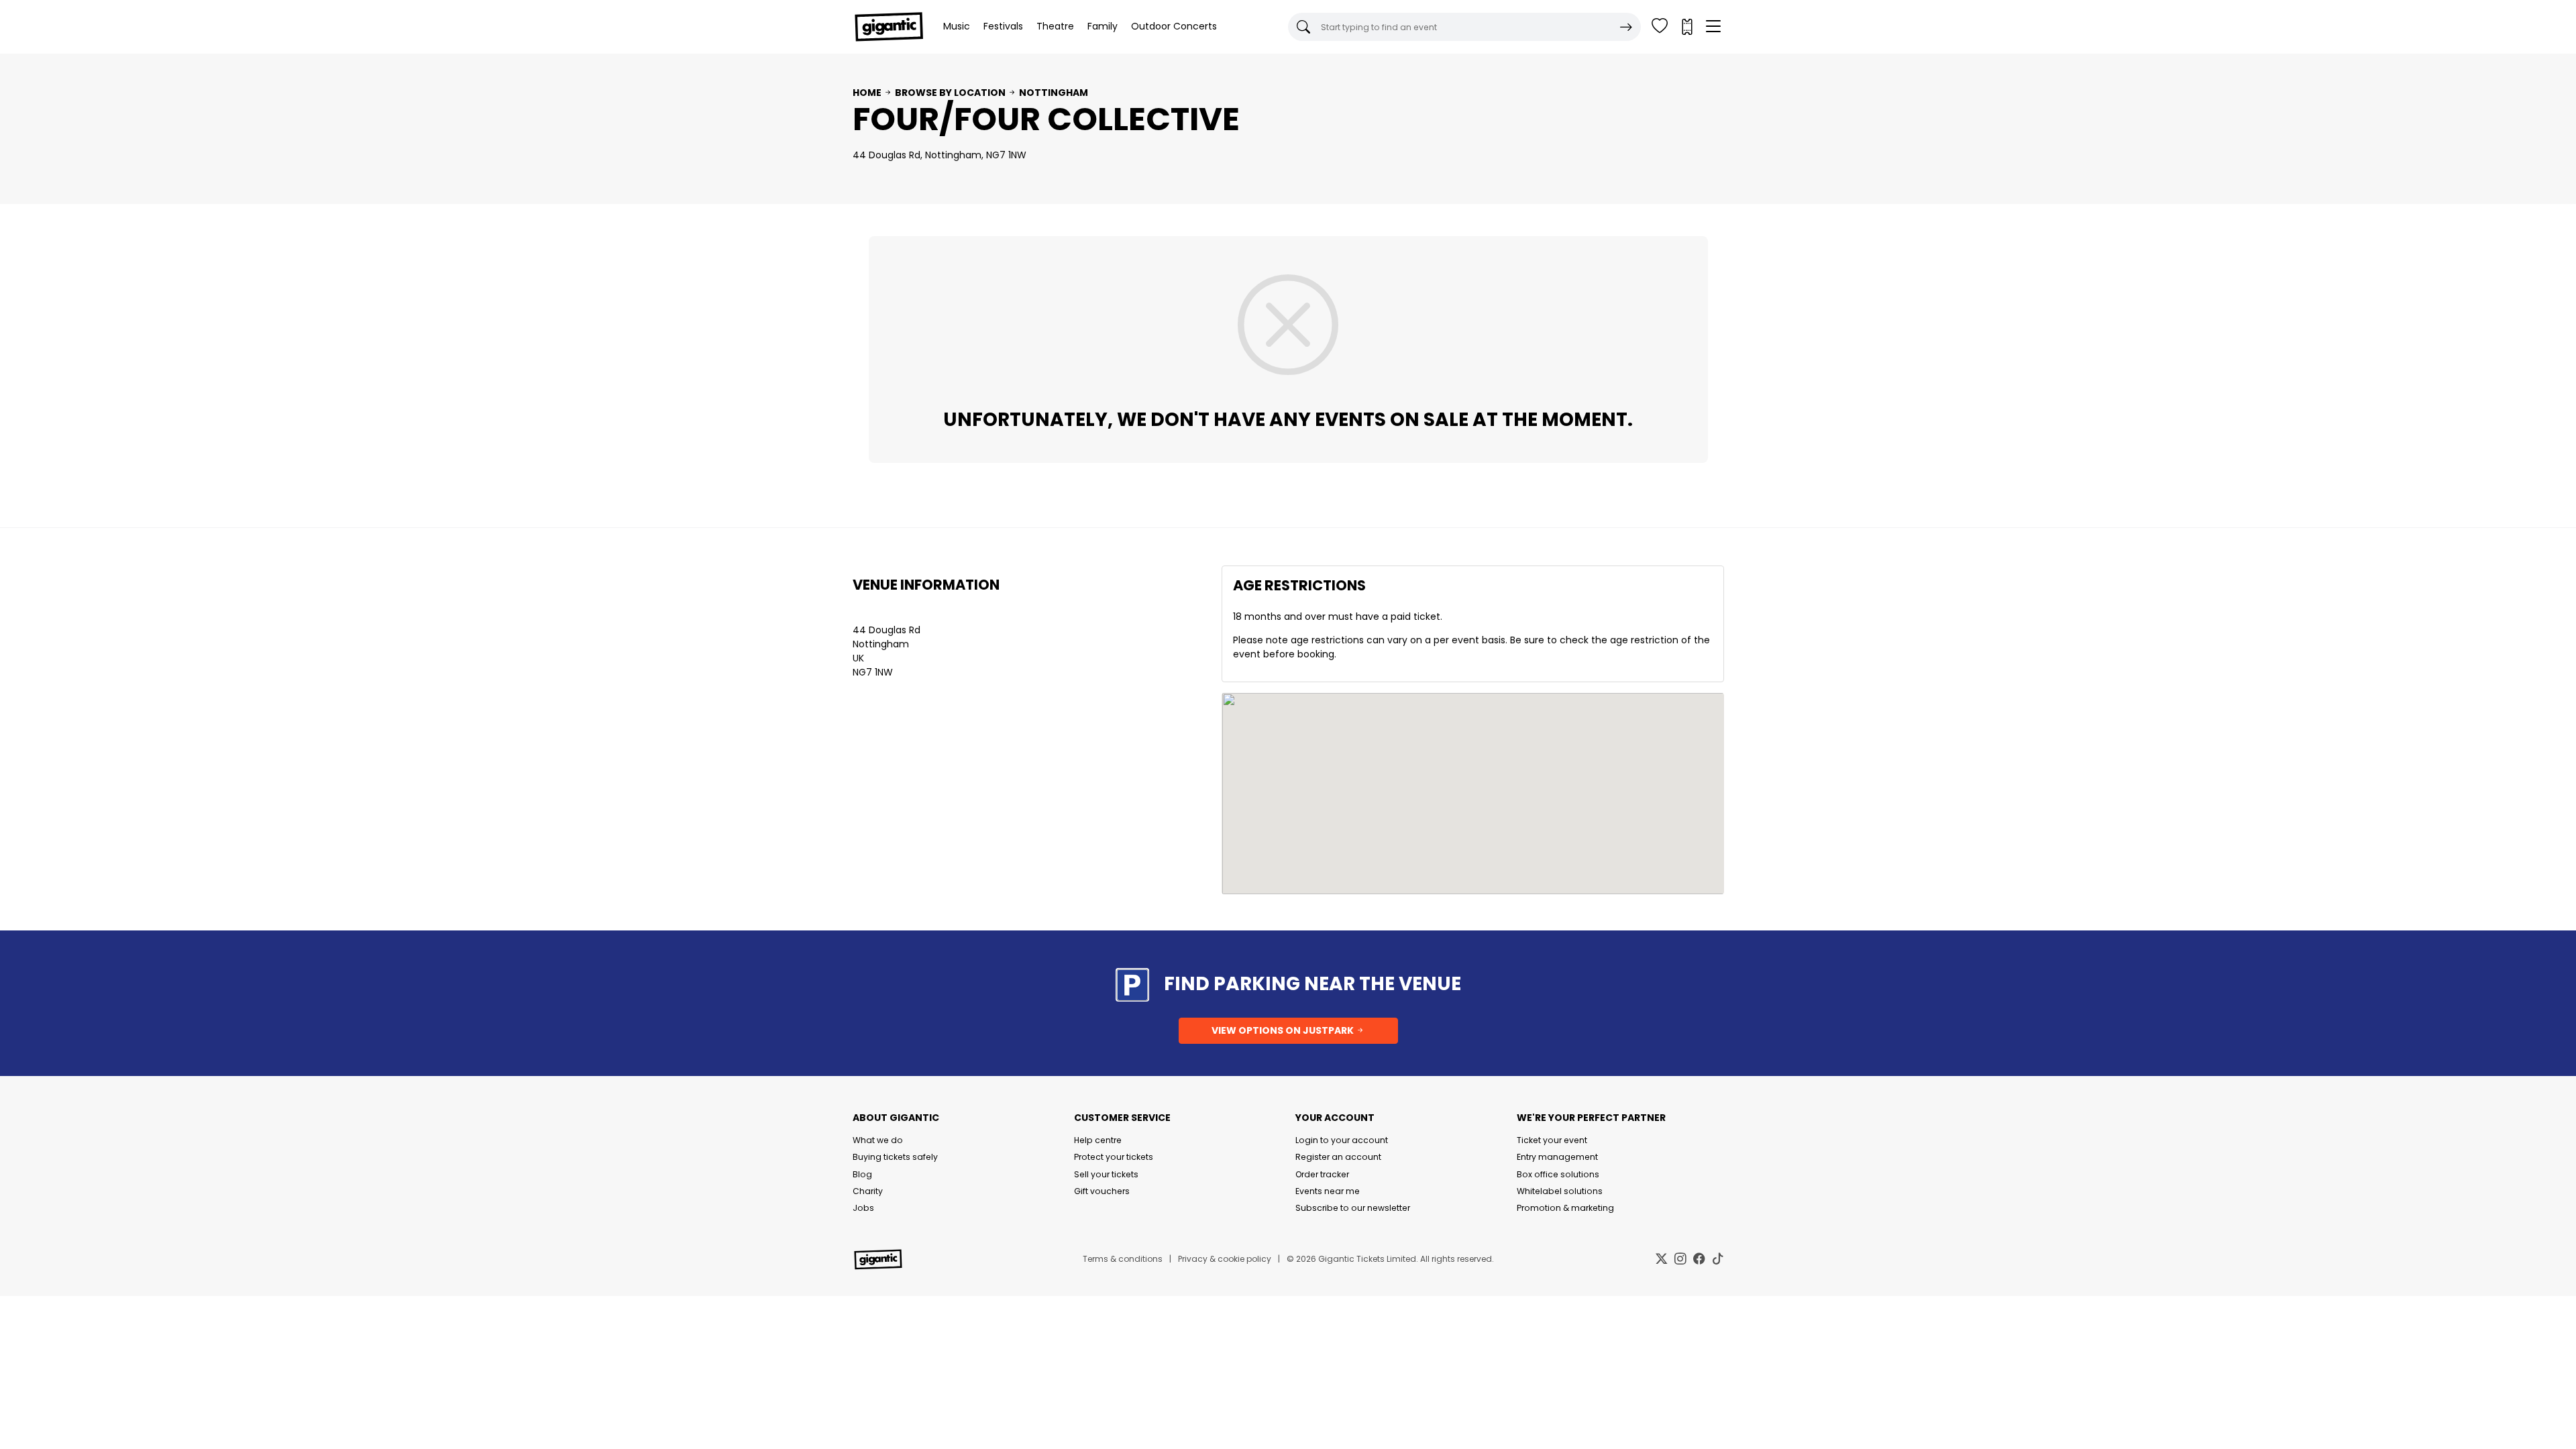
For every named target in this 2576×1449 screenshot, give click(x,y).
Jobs (863, 1208)
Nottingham (1054, 93)
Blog (862, 1174)
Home (867, 93)
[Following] (1660, 27)
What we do (878, 1140)
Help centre (1098, 1140)
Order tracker (1322, 1174)
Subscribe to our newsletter (1353, 1208)
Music (957, 26)
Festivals (1003, 26)
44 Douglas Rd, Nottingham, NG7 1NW (940, 155)
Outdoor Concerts (1174, 26)
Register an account (1338, 1157)
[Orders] (1686, 27)
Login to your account (1342, 1140)
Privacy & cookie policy (1225, 1259)
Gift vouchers (1102, 1191)
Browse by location (950, 93)
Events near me (1328, 1191)
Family (1103, 26)
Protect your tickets (1114, 1157)
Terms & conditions (1123, 1259)
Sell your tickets (1106, 1174)
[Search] (1626, 27)
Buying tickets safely (895, 1157)
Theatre (1055, 26)
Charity (868, 1191)
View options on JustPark (1284, 1030)
